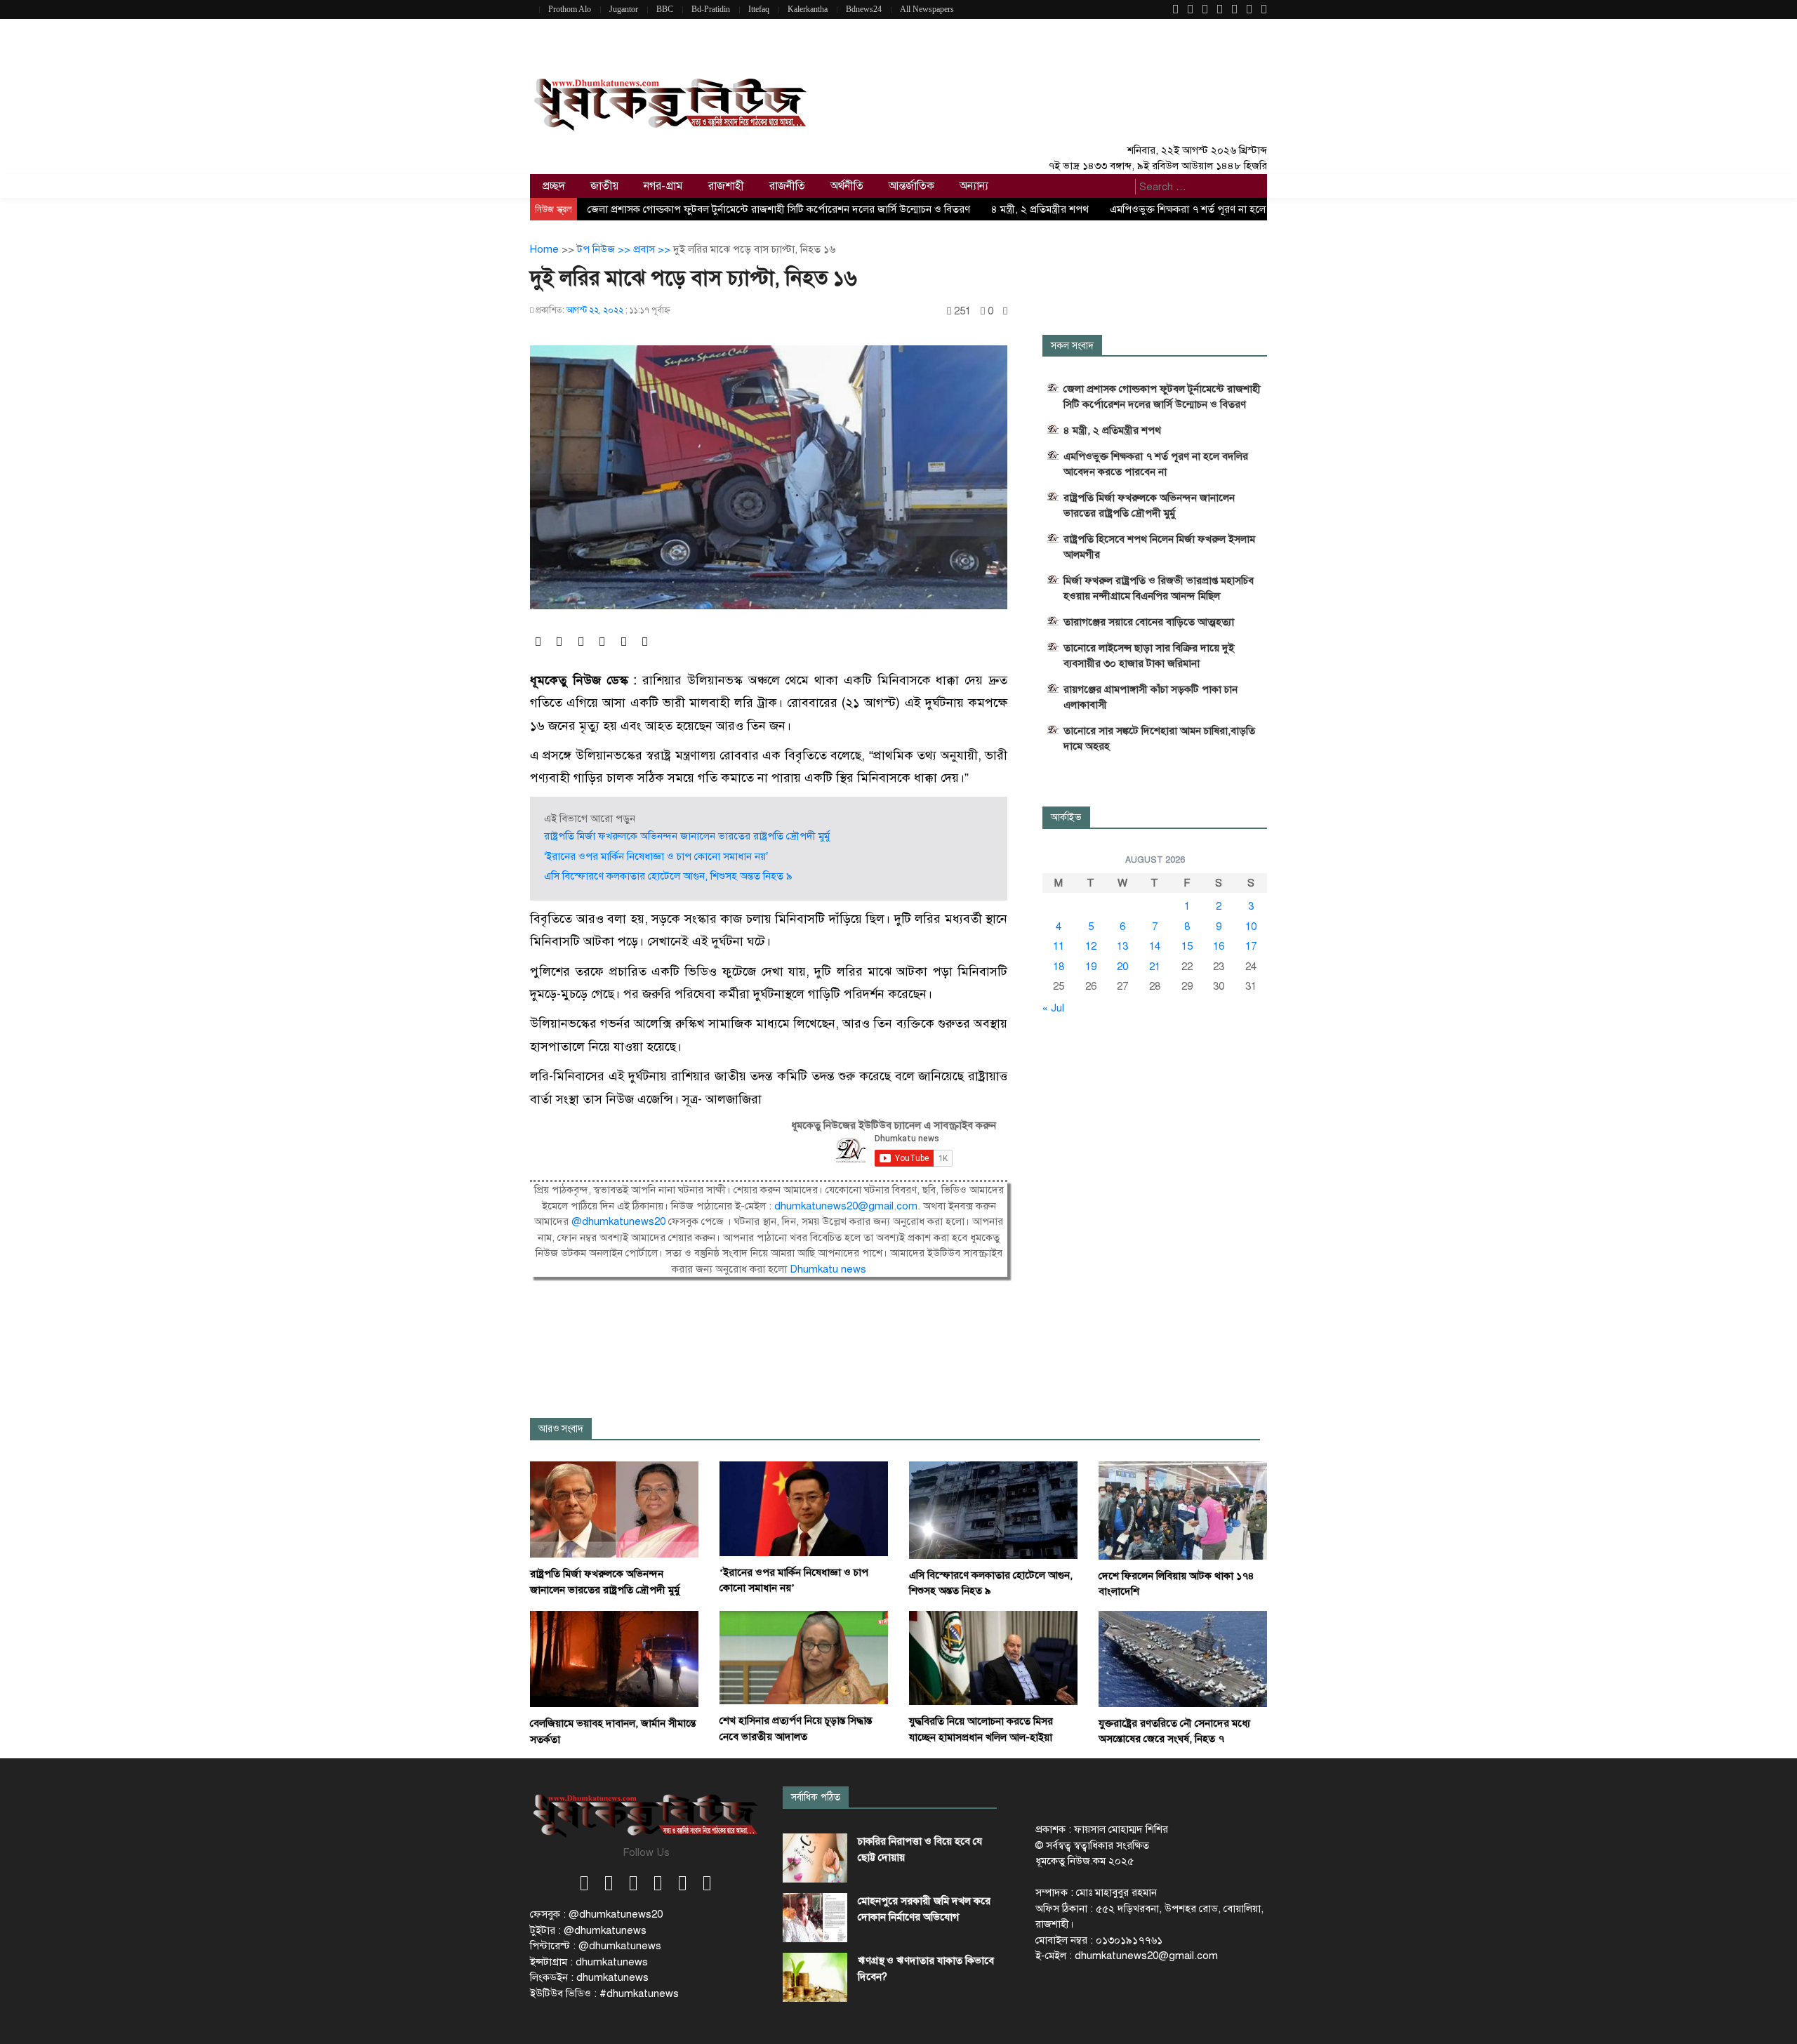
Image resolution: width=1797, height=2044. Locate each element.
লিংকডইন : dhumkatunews (589, 1977)
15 (1187, 946)
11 (1059, 946)
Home (544, 249)
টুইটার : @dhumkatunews (588, 1930)
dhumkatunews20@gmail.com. (849, 1206)
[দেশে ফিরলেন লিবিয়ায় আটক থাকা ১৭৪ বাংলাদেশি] (1183, 1510)
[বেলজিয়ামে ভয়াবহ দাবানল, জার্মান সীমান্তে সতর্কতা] (614, 1658)
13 (1122, 946)
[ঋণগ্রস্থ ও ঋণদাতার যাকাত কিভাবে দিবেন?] (815, 1977)
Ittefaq (759, 9)
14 (1155, 946)
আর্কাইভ (1066, 817)
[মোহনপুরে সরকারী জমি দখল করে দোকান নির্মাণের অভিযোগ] (815, 1918)
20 (1122, 967)
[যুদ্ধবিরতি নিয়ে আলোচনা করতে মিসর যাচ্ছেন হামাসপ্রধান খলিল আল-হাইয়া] (993, 1657)
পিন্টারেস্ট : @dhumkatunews (596, 1946)
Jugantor (624, 9)
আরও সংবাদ (561, 1429)
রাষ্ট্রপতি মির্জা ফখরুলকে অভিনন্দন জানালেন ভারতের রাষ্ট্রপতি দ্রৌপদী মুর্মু (687, 836)
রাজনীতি (787, 186)
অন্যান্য (974, 186)
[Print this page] (1005, 311)
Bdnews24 (864, 9)
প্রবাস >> (653, 249)
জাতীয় (604, 186)
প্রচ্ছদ (554, 186)
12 (1091, 946)
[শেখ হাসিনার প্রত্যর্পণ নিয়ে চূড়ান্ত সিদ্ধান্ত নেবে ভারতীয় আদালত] (804, 1657)
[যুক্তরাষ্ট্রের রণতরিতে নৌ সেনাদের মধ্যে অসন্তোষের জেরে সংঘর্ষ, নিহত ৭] (1183, 1658)
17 (1251, 946)
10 (1251, 927)
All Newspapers (927, 9)
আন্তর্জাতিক (911, 186)
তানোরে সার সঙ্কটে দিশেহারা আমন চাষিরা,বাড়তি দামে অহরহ (1159, 738)
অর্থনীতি (847, 186)
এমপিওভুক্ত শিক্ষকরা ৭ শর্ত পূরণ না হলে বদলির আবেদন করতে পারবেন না (1156, 464)
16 (1219, 946)
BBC (665, 9)
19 (1091, 967)
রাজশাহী (726, 186)
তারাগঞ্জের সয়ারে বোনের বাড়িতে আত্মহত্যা (1149, 622)
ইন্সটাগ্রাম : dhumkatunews (589, 1962)
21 (1155, 967)
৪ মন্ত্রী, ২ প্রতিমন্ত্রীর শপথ (1040, 209)
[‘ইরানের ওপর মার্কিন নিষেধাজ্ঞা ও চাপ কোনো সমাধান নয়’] (804, 1508)
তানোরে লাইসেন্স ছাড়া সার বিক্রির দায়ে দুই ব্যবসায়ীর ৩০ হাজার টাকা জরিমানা (1149, 656)
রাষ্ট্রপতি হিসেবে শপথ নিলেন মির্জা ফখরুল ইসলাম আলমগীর (1159, 547)
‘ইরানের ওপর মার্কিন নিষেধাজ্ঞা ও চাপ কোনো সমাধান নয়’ (656, 856)
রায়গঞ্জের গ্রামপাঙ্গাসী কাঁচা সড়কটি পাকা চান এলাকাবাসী (1151, 697)
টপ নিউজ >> (605, 249)
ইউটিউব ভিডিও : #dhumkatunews (604, 1993)
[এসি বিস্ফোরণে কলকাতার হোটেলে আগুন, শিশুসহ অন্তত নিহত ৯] (993, 1509)
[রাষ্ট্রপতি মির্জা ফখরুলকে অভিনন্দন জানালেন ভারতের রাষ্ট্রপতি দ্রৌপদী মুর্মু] (614, 1508)
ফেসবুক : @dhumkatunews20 (596, 1914)
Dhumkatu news (828, 1269)
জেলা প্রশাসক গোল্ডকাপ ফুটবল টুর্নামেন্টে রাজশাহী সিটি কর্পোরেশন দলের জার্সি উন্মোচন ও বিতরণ (779, 209)
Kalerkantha (808, 9)
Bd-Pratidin (711, 9)
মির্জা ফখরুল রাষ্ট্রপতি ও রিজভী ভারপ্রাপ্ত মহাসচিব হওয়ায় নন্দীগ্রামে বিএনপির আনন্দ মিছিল (1159, 588)
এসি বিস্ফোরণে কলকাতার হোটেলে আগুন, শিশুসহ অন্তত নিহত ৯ (668, 876)
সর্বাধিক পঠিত (816, 1797)
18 (1059, 967)
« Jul (1053, 1008)
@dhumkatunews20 (618, 1221)
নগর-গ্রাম (663, 186)
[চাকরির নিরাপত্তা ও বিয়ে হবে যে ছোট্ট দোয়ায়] (815, 1858)
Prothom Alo (570, 9)
